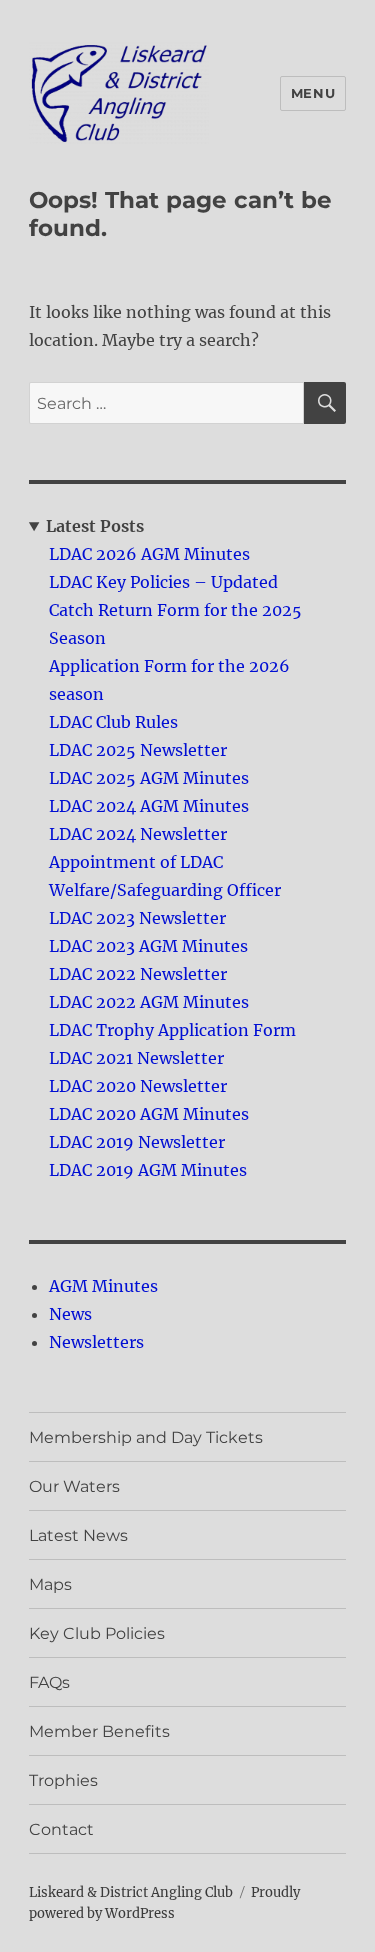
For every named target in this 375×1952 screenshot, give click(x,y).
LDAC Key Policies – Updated (163, 582)
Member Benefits (99, 1731)
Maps (50, 1584)
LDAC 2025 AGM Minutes (149, 778)
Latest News (78, 1535)
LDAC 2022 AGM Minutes (149, 1002)
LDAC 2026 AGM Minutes (149, 554)
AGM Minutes (103, 1286)
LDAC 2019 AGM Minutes (148, 1170)
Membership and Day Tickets (146, 1437)
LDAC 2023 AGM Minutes (148, 946)
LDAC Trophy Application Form (172, 1030)
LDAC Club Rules (113, 722)
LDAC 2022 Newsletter (138, 974)
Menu (313, 93)
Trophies (63, 1780)
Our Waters (74, 1486)
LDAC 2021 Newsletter (136, 1058)
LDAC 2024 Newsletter (138, 834)
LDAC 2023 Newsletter (137, 918)
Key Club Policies (97, 1633)
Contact (61, 1829)
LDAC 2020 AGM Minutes (149, 1114)
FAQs (49, 1682)
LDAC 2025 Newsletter (138, 750)
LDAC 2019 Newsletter (137, 1142)
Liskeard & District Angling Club (131, 1892)
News (70, 1314)
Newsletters (96, 1342)
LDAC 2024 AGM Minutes (149, 806)
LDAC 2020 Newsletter (138, 1086)
